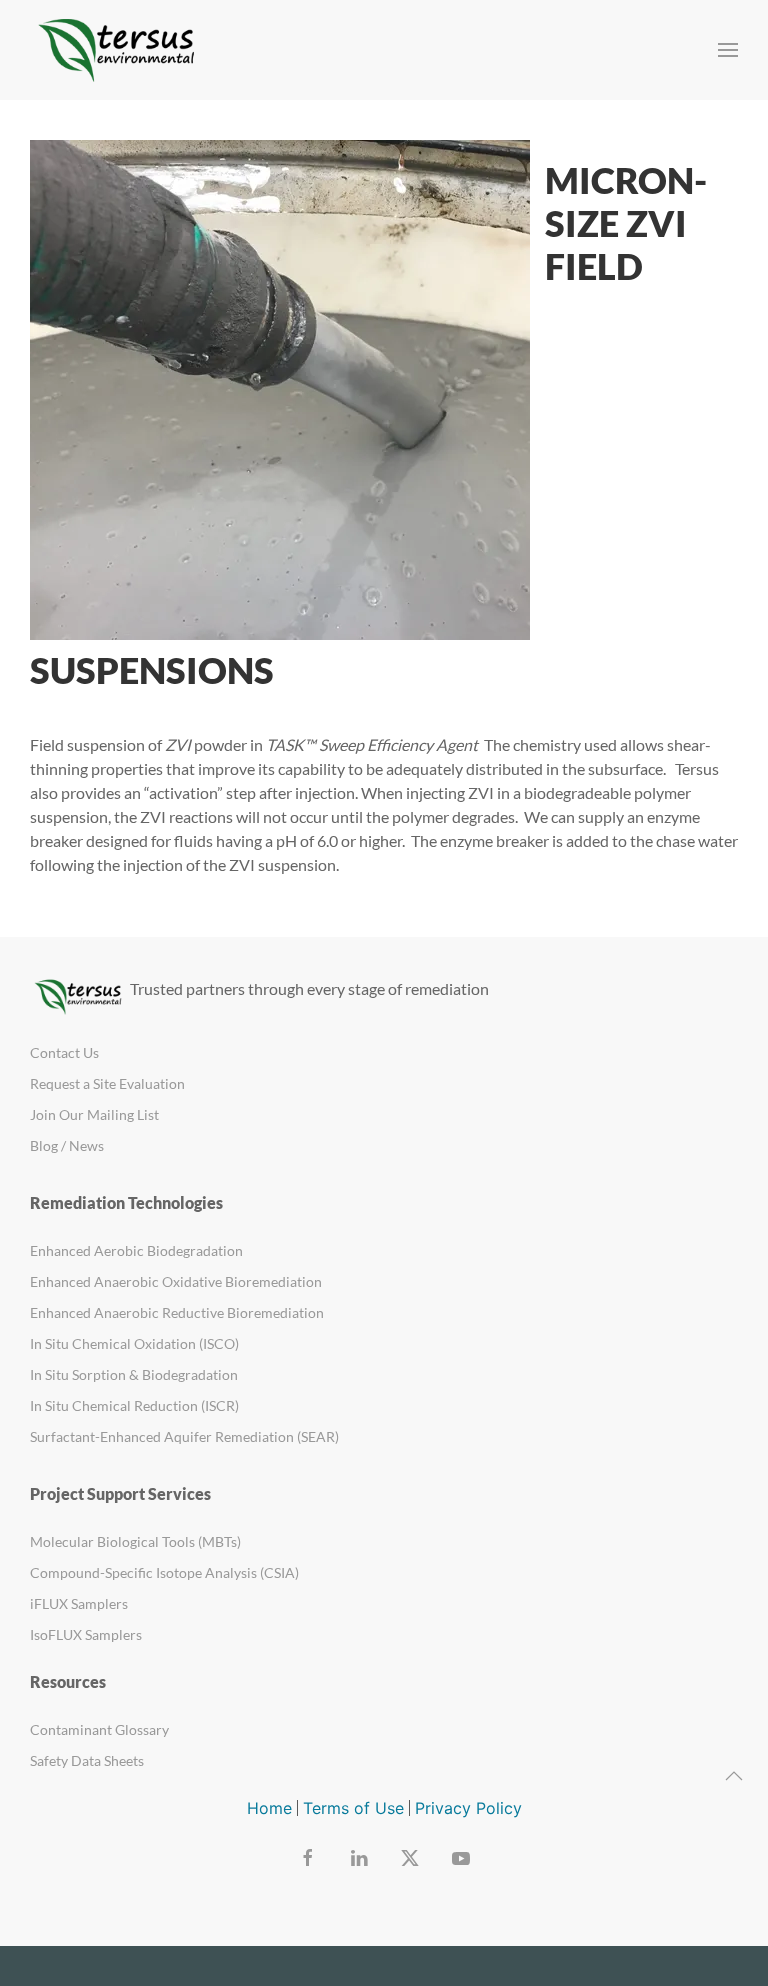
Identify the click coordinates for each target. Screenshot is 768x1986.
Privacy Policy (468, 1808)
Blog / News (67, 1145)
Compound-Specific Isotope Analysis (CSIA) (164, 1572)
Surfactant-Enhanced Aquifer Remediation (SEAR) (184, 1436)
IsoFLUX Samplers (86, 1634)
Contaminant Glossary (99, 1729)
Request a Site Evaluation (107, 1083)
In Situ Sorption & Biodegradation (134, 1374)
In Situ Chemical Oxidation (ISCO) (134, 1343)
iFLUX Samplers (79, 1603)
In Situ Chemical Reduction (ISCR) (134, 1405)
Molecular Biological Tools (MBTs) (135, 1541)
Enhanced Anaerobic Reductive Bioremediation (177, 1312)
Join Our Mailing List (94, 1114)
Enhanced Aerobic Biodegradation (136, 1250)
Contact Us (64, 1052)
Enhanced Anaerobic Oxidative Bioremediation (176, 1281)
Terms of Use (353, 1808)
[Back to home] (120, 50)
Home (269, 1808)
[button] (728, 50)
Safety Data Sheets (87, 1760)
